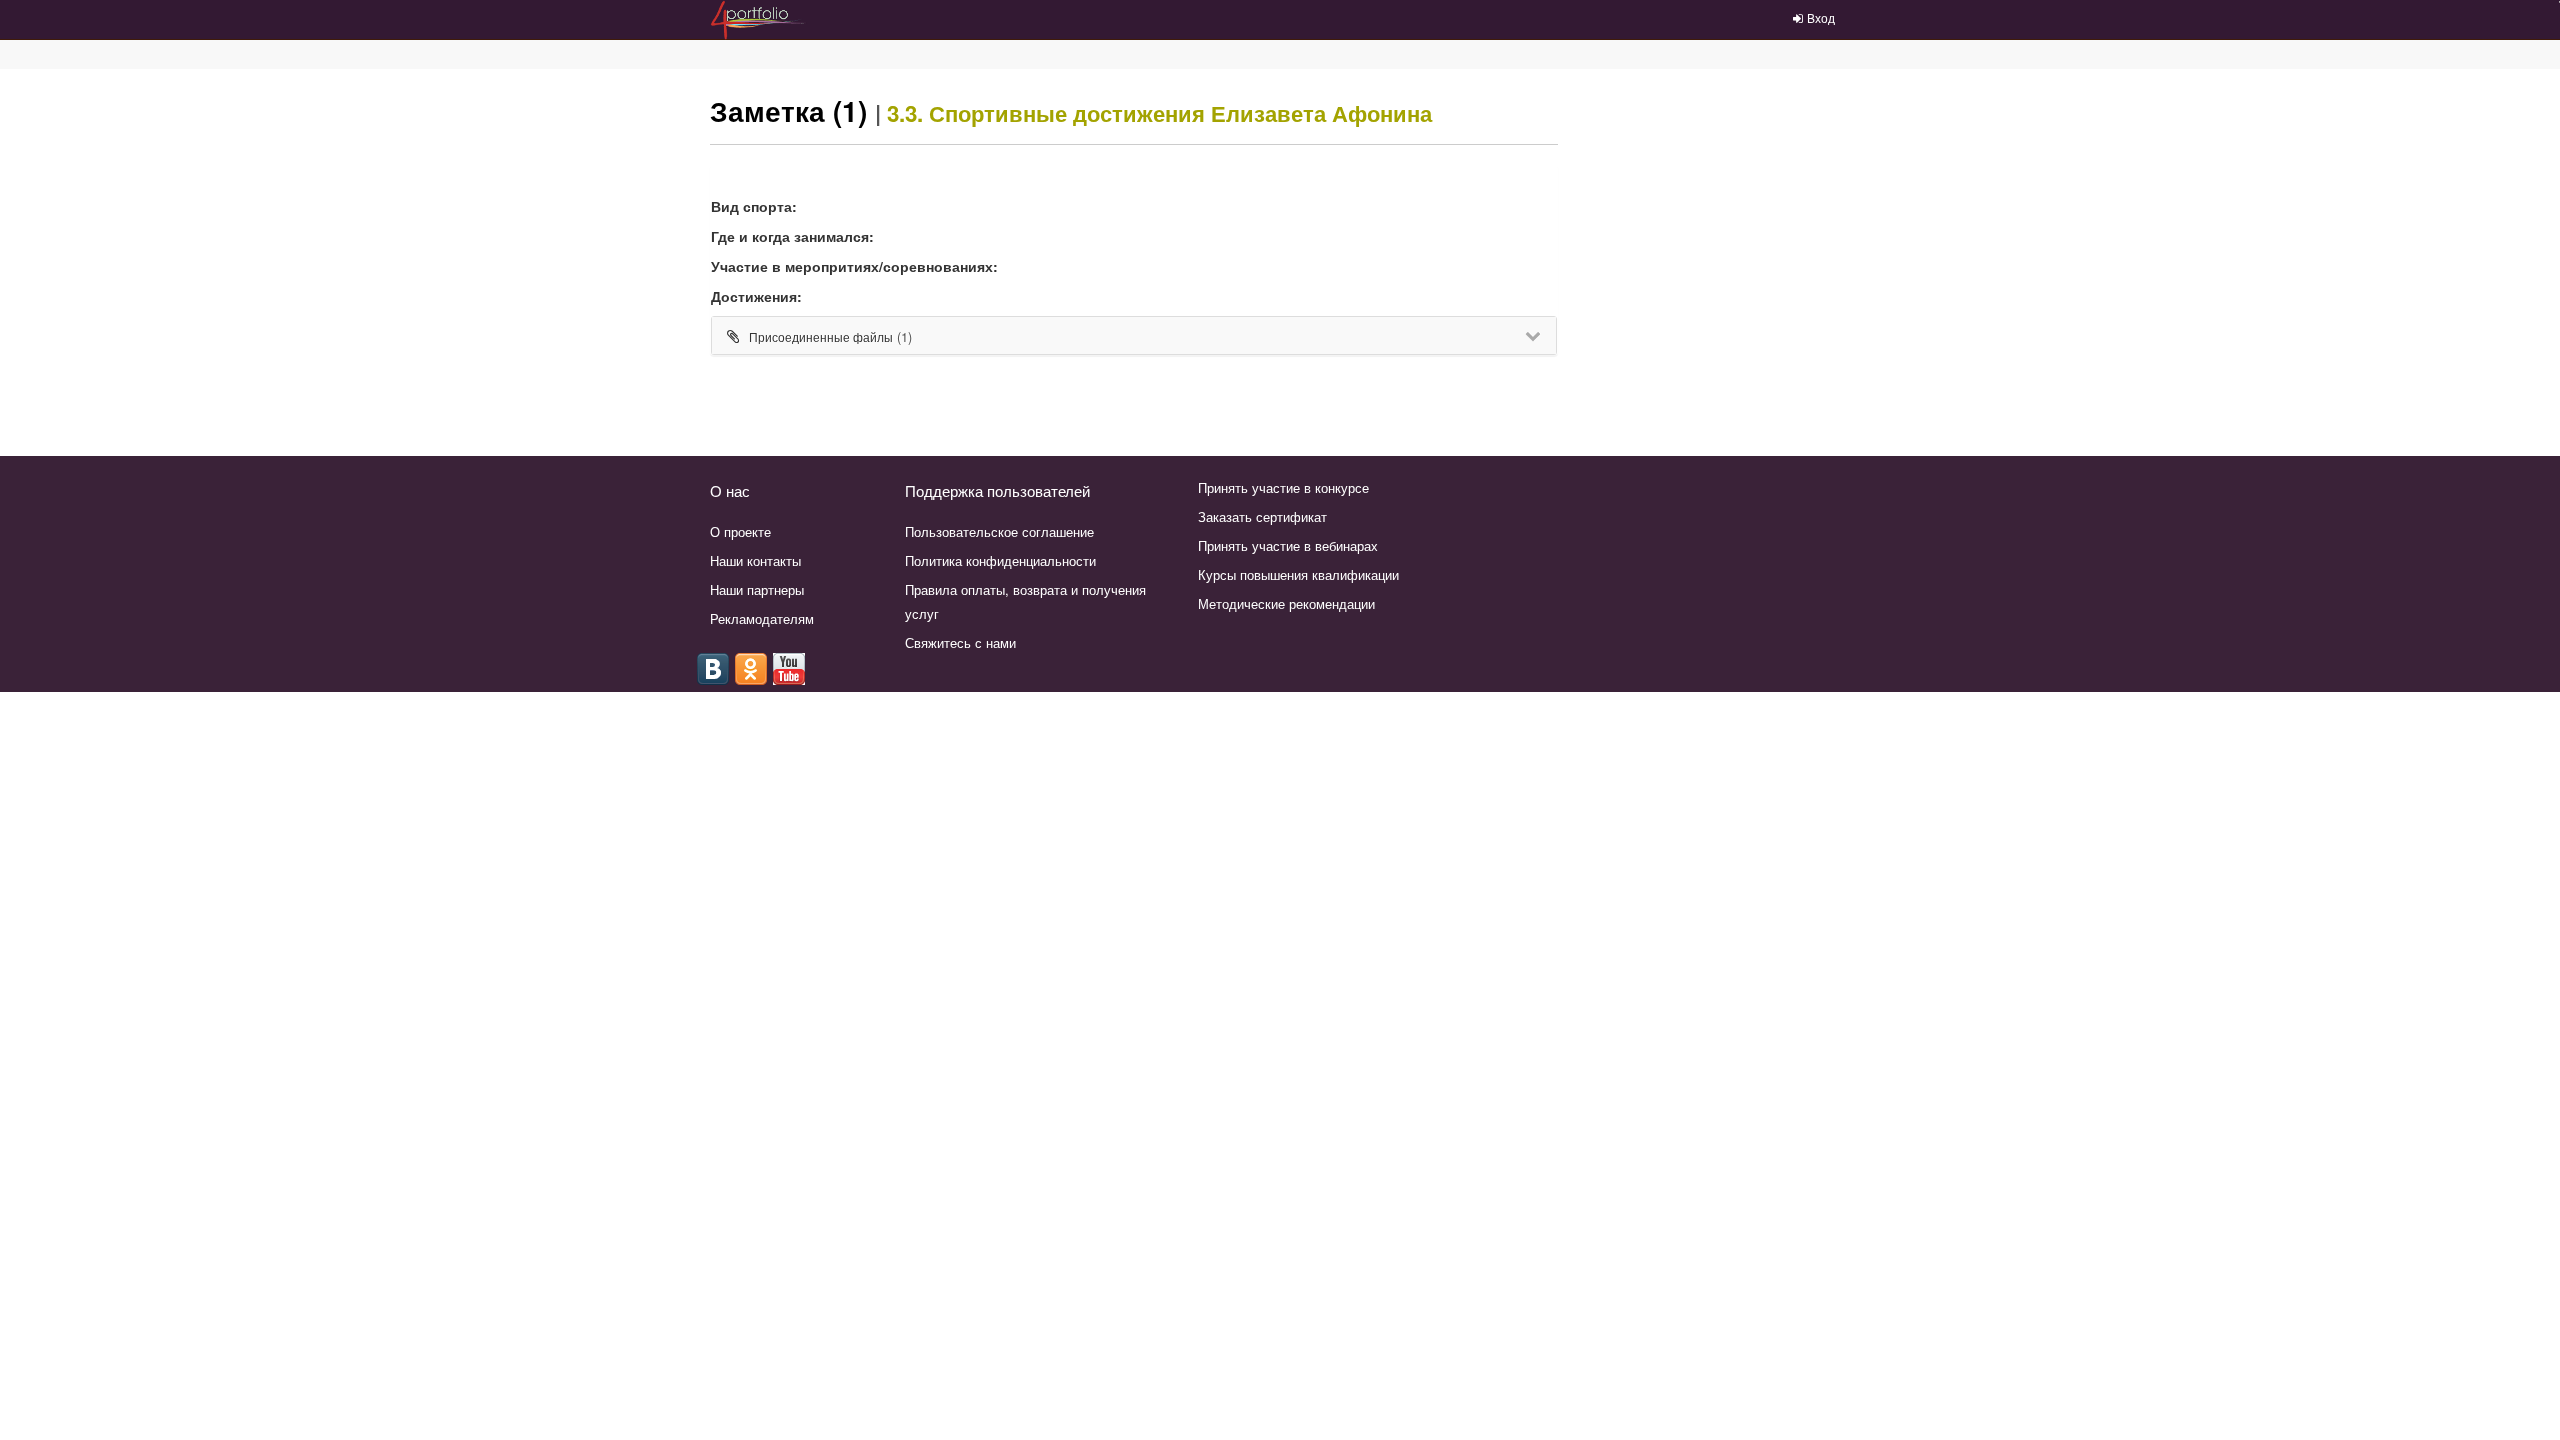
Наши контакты (755, 560)
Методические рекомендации (1286, 603)
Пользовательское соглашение (999, 531)
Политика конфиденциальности (1000, 560)
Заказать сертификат (1262, 516)
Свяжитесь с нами (960, 642)
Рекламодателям (762, 618)
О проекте (740, 531)
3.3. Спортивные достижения (1046, 113)
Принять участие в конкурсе (1283, 487)
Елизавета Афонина (1321, 113)
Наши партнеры (757, 589)
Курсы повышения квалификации (1298, 574)
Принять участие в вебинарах (1288, 545)
